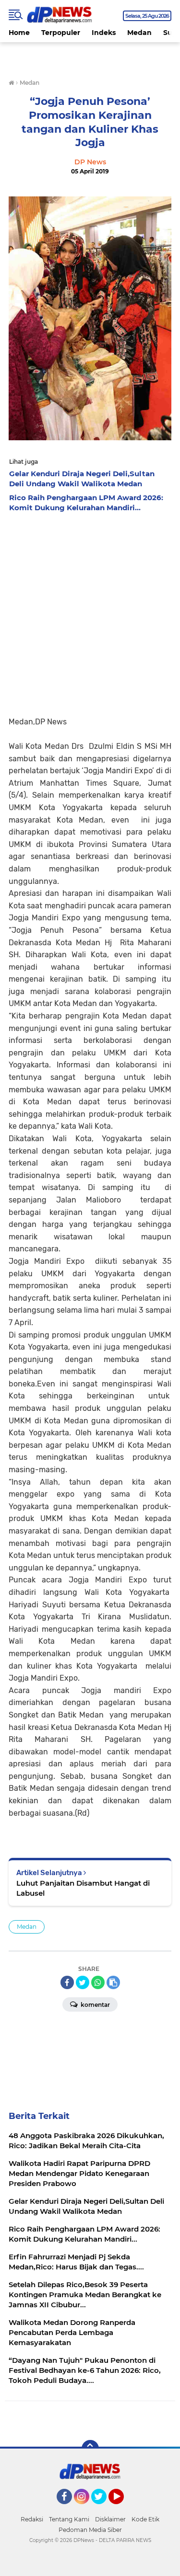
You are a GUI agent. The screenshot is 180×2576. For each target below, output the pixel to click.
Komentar (95, 2005)
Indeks (104, 33)
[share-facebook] (67, 1982)
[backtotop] (90, 2449)
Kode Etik (145, 2519)
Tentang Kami (69, 2519)
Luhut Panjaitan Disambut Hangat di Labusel (83, 1888)
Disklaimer (110, 2519)
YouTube (123, 2508)
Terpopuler (61, 33)
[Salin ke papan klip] (113, 1982)
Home (19, 33)
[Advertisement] (90, 612)
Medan (139, 33)
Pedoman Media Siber (90, 2530)
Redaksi (32, 2519)
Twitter (103, 2508)
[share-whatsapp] (98, 1982)
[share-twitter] (83, 1982)
